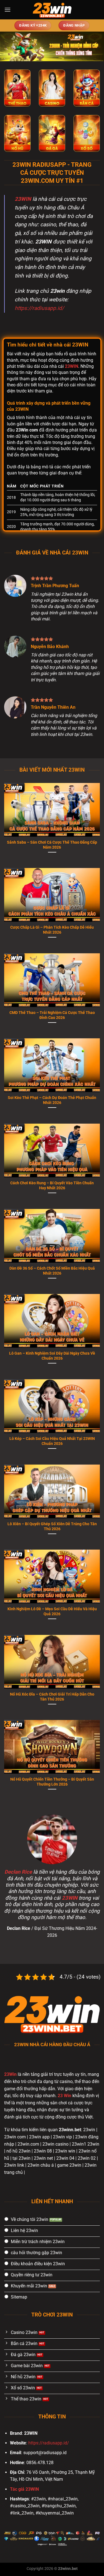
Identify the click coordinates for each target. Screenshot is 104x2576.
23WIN (23, 199)
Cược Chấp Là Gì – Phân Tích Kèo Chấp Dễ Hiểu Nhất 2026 (52, 930)
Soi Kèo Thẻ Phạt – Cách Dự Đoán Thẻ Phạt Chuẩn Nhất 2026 (52, 1100)
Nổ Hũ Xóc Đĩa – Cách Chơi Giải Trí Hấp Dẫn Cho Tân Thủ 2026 (52, 1697)
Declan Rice (18, 1872)
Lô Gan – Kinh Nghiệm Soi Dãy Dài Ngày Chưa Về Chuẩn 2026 (52, 1356)
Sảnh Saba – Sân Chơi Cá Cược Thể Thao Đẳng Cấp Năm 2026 (52, 845)
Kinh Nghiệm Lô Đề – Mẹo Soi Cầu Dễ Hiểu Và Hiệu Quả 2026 (52, 1611)
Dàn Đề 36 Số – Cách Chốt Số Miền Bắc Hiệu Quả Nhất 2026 (52, 1271)
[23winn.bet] (52, 10)
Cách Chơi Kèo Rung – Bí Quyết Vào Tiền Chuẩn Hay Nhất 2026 (52, 1185)
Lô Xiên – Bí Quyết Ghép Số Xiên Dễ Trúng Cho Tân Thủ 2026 (52, 1526)
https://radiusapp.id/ (39, 308)
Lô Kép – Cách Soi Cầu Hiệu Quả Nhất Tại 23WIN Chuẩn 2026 (52, 1441)
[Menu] (7, 10)
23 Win (64, 2096)
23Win (10, 2074)
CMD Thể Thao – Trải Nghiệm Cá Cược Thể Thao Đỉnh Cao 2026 (52, 1015)
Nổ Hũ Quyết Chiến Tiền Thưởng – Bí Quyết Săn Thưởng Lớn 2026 (52, 1782)
